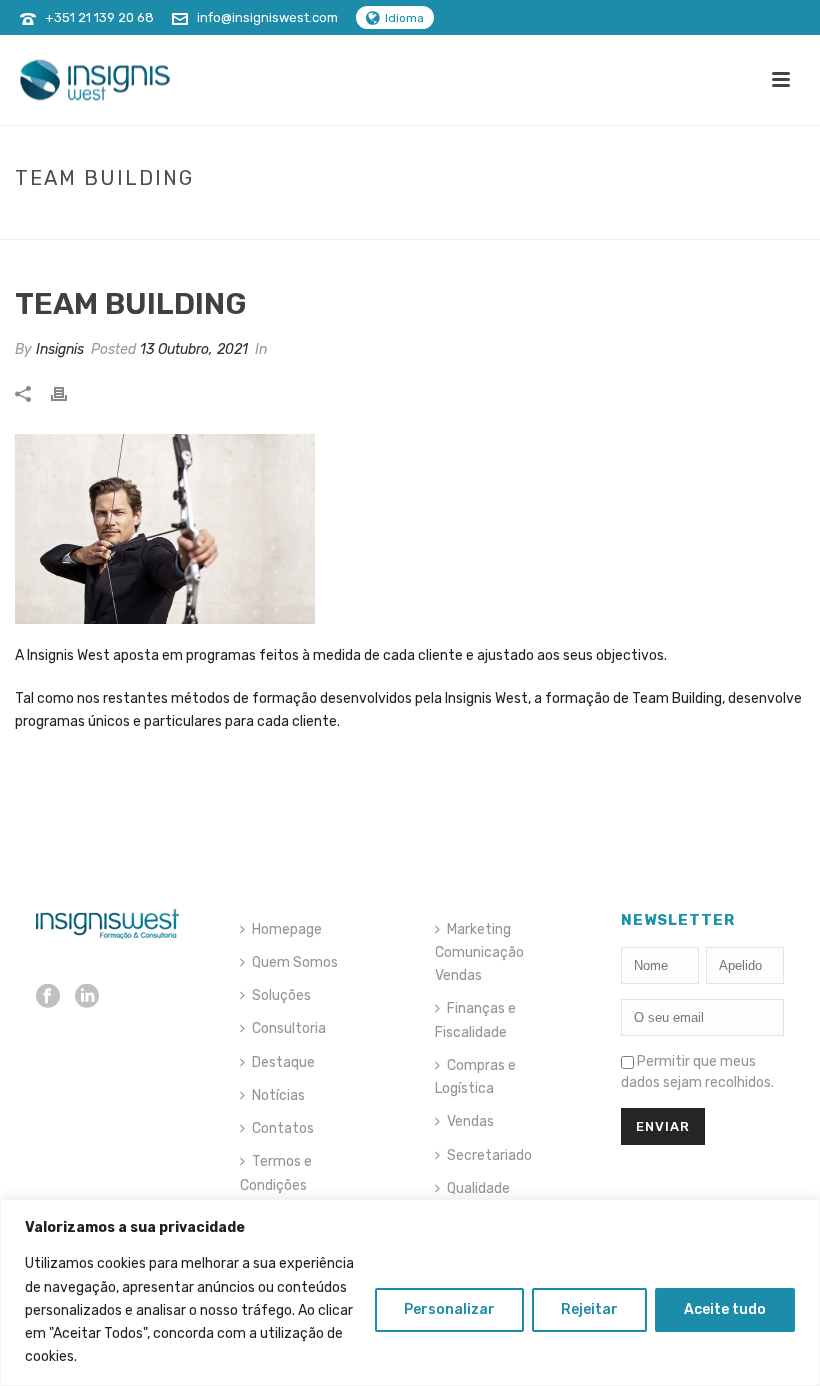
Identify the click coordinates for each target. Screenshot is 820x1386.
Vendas (470, 1121)
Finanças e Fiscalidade (475, 1020)
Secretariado (489, 1155)
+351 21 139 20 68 (99, 17)
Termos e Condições (276, 1173)
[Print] (69, 392)
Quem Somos (295, 962)
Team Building (631, 220)
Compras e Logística (475, 1077)
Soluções (281, 995)
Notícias (278, 1095)
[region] (410, 1292)
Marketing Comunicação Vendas (479, 952)
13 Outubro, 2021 (194, 349)
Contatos (283, 1128)
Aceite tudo (725, 1309)
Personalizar (449, 1309)
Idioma (404, 18)
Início (551, 220)
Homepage (287, 929)
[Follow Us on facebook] (48, 997)
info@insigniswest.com (267, 17)
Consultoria (289, 1028)
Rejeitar (589, 1309)
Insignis (60, 349)
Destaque (283, 1062)
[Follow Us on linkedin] (87, 997)
